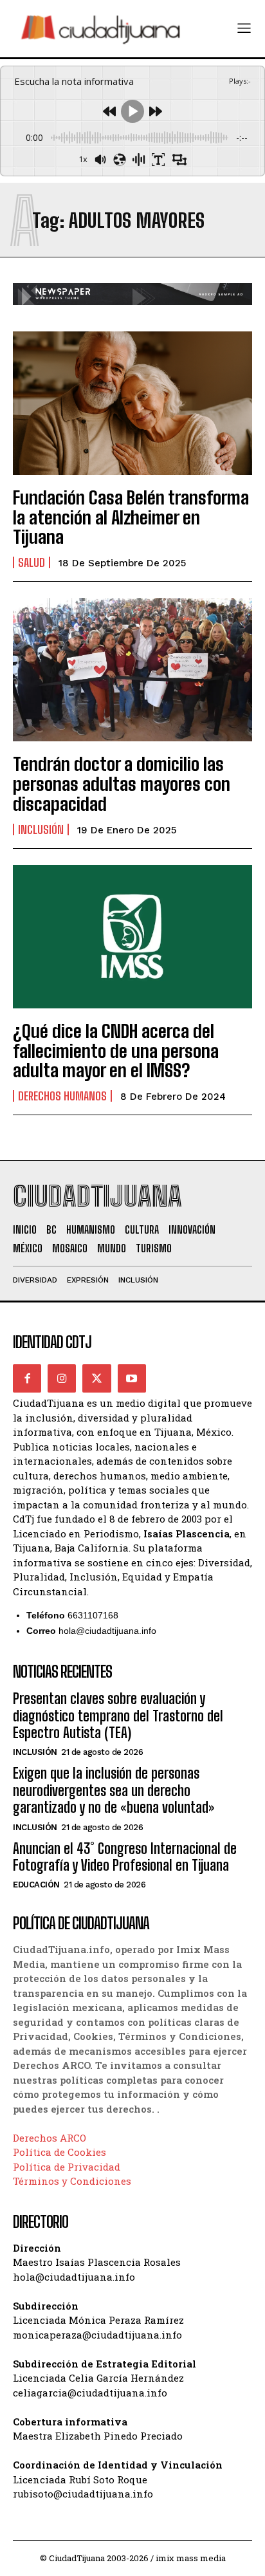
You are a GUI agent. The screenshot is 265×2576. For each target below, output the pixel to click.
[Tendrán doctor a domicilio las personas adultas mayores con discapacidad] (132, 670)
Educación (36, 1885)
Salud (32, 562)
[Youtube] (132, 1378)
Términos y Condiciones (72, 2181)
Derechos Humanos (62, 1096)
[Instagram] (62, 1378)
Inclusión (41, 829)
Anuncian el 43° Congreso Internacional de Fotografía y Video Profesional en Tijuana (125, 1857)
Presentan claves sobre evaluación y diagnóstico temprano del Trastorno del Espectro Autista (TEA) (118, 1716)
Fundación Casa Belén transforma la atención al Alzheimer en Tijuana (131, 517)
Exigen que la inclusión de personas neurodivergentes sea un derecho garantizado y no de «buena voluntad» (114, 1790)
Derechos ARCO (50, 2138)
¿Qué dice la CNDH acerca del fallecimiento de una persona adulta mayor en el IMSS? (116, 1051)
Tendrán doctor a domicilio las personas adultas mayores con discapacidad (122, 784)
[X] (96, 1378)
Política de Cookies (59, 2152)
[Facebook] (27, 1378)
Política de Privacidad (67, 2167)
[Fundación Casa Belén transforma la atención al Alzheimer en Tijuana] (132, 403)
